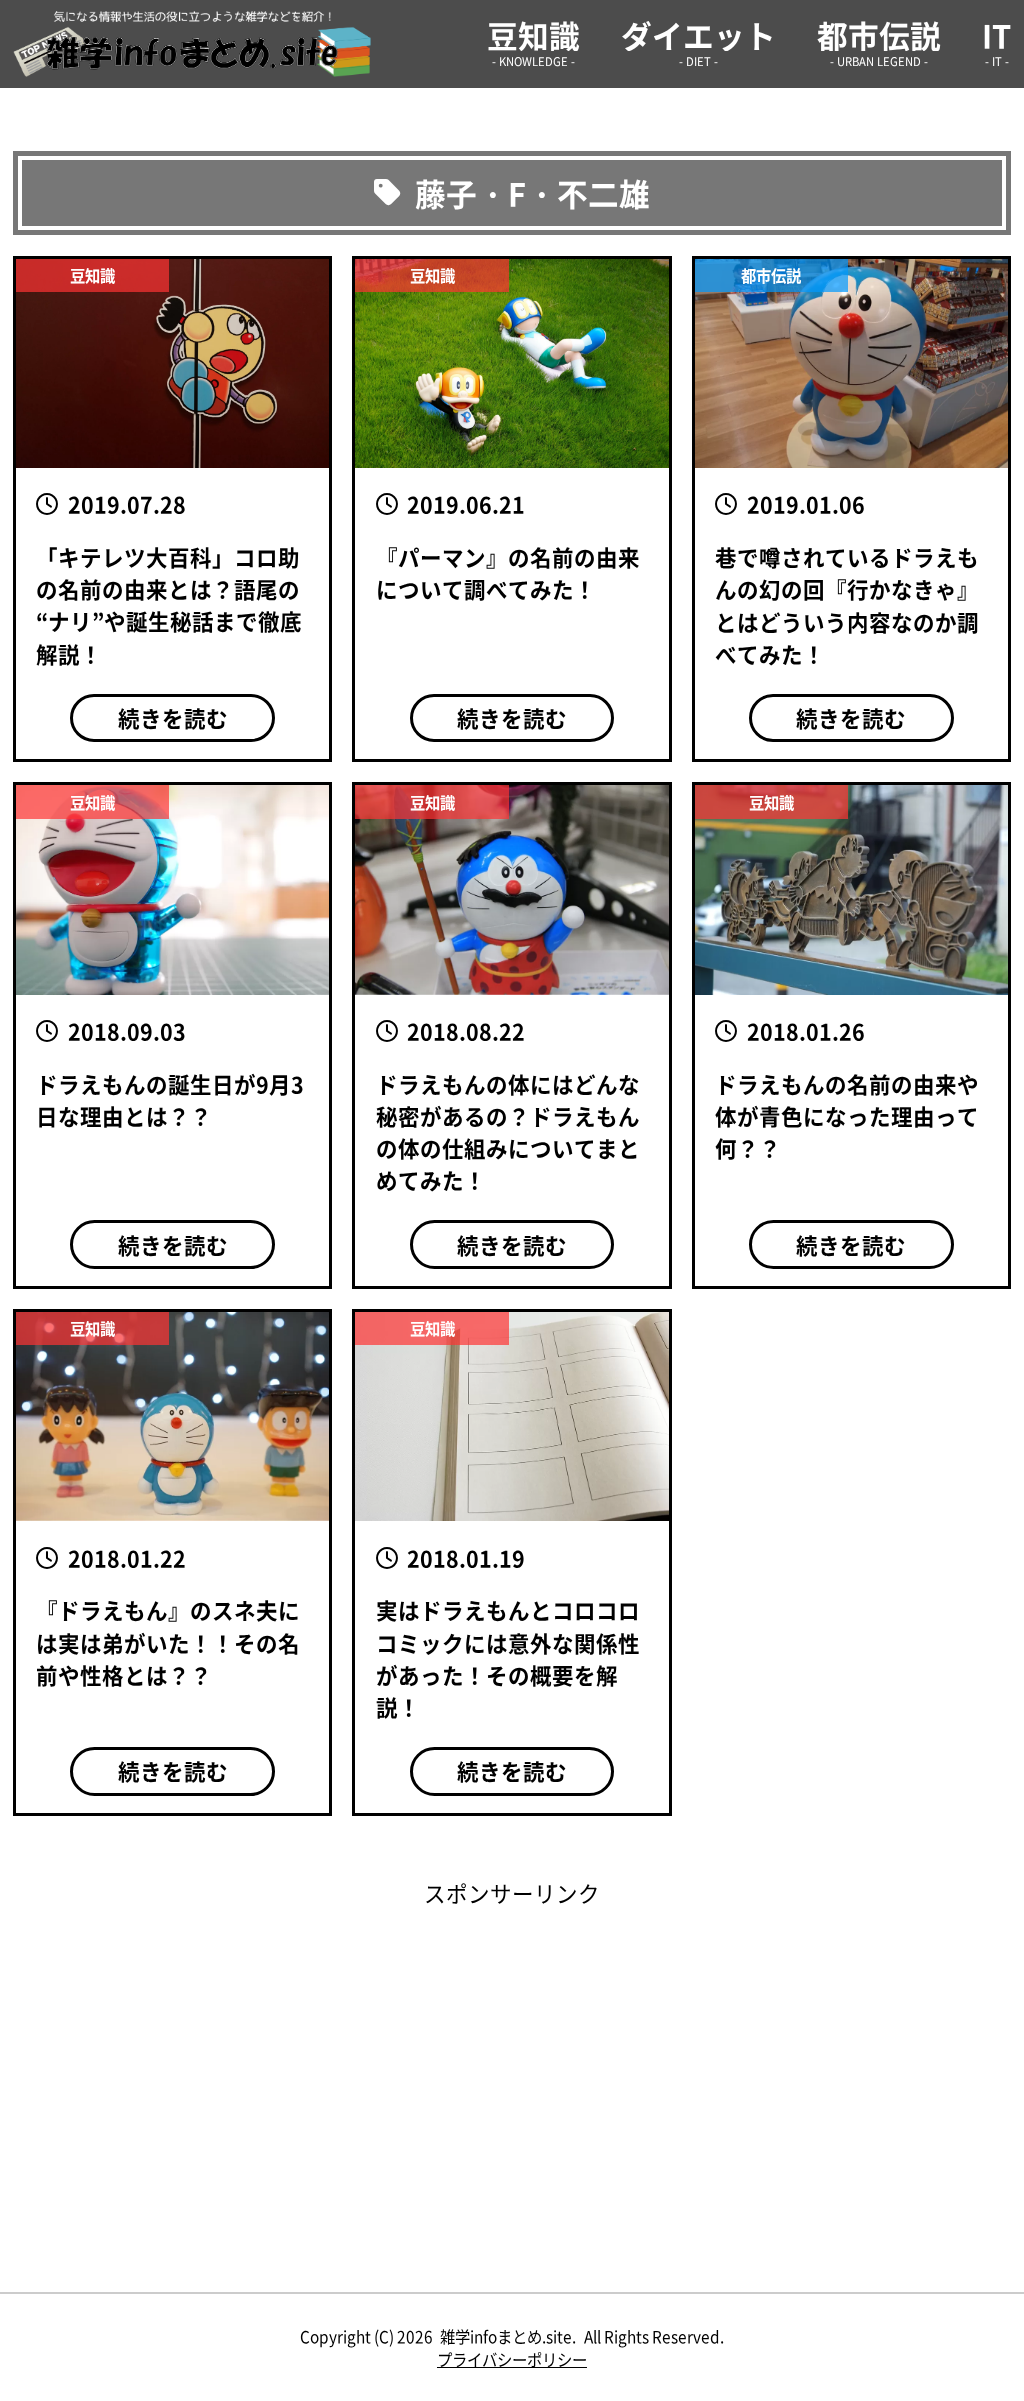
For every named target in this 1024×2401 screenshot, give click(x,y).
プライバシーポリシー (512, 2359)
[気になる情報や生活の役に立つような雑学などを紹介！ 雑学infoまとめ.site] (192, 44)
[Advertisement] (512, 2049)
